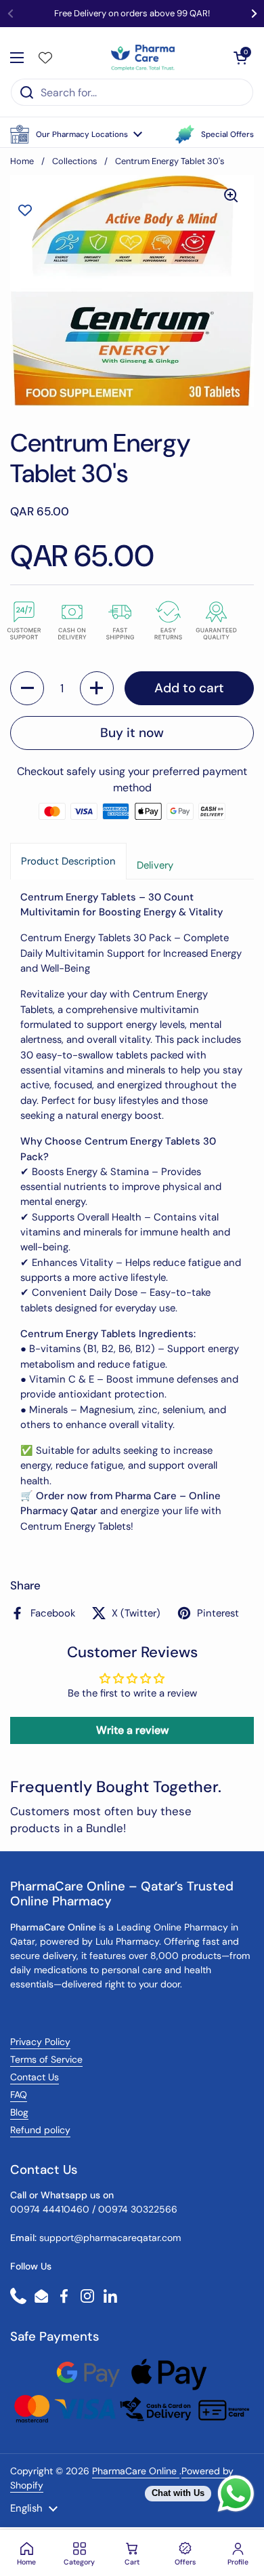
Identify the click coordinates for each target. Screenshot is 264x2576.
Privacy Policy (40, 2042)
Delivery (155, 865)
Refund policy (40, 2130)
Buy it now (132, 733)
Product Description (68, 861)
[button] (76, 134)
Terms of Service (46, 2059)
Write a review (132, 1730)
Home (22, 161)
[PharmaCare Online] (144, 58)
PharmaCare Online (136, 2471)
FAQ (19, 2095)
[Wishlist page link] (45, 58)
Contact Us (35, 2077)
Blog (19, 2112)
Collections (74, 161)
